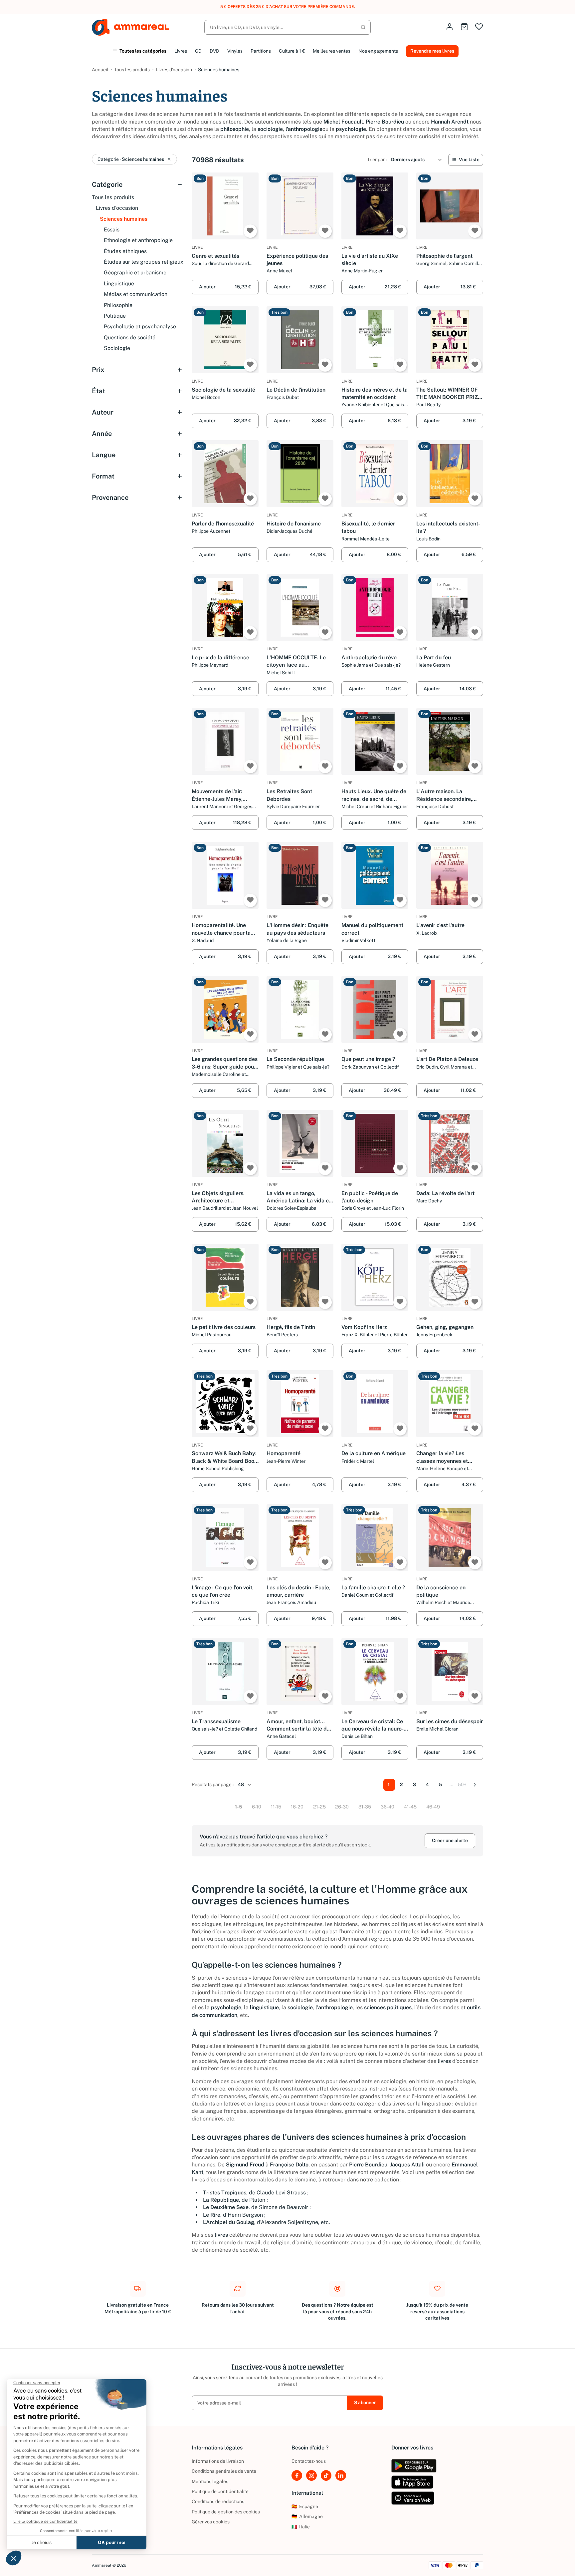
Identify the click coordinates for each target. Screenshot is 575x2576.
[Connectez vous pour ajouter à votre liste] (250, 231)
